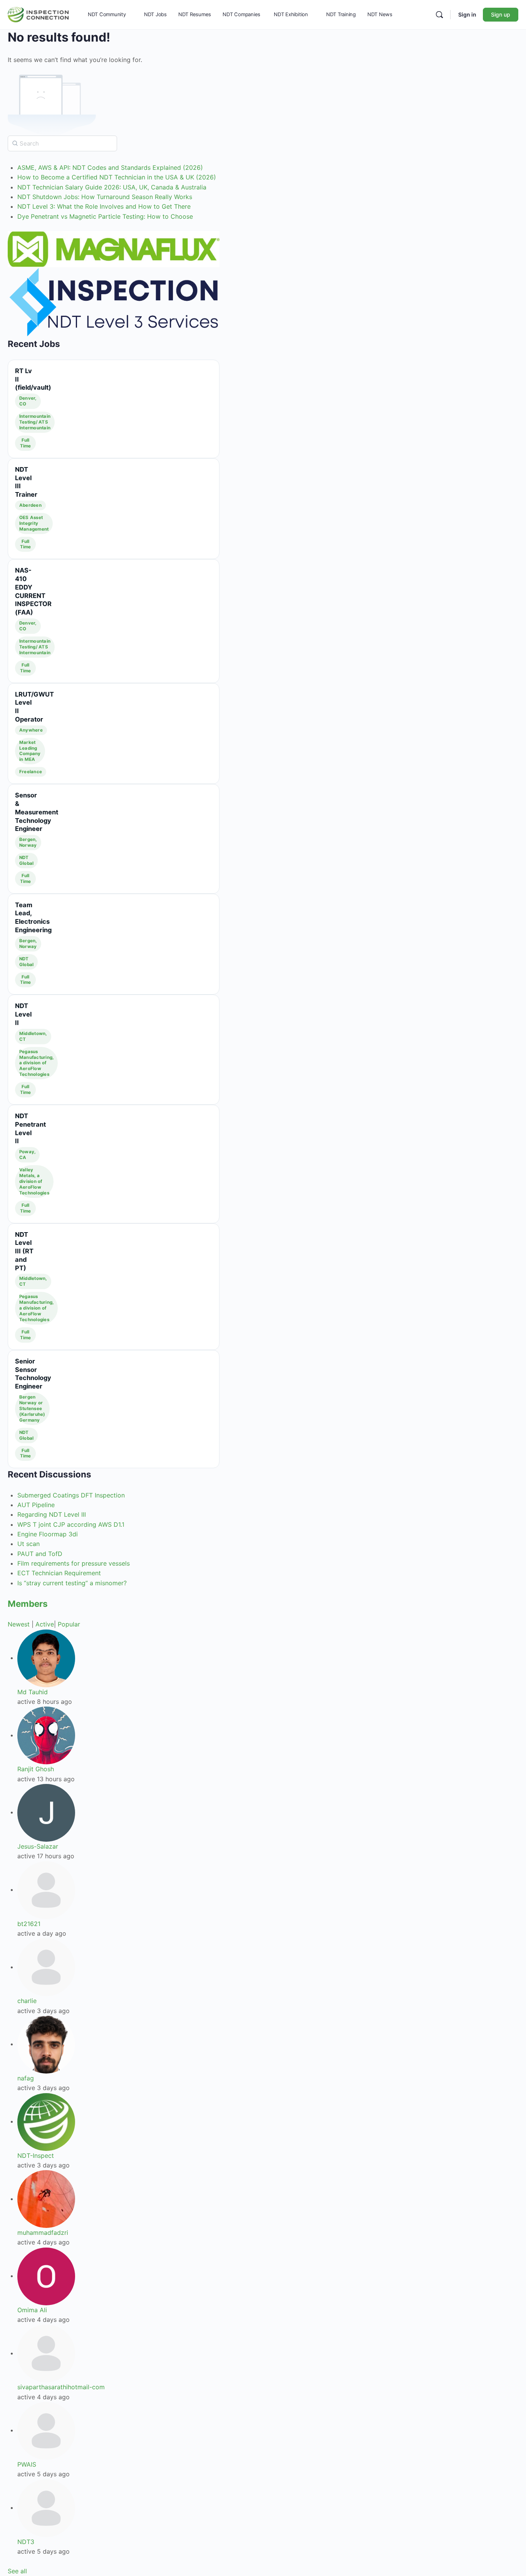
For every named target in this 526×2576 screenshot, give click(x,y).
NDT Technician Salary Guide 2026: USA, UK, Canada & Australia (112, 187)
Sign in (467, 14)
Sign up (501, 14)
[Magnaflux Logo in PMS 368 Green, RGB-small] (114, 249)
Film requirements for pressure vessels (74, 1563)
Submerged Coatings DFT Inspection (71, 1495)
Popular (69, 1624)
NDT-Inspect (36, 2156)
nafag (26, 2078)
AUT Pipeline (36, 1505)
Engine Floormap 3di (48, 1534)
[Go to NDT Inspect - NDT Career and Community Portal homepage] (38, 14)
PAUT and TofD (40, 1554)
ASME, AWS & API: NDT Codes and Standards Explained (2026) (110, 167)
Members (28, 1604)
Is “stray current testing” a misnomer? (72, 1583)
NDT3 (26, 2542)
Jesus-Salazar (38, 1846)
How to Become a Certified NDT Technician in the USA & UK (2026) (117, 177)
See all (17, 2571)
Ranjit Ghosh (36, 1769)
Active (45, 1624)
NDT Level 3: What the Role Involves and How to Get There (104, 206)
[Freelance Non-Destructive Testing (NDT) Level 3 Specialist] (114, 302)
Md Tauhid (33, 1692)
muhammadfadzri (43, 2233)
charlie (27, 2001)
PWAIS (27, 2464)
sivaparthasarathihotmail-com (61, 2387)
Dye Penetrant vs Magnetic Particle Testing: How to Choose (105, 216)
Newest (19, 1624)
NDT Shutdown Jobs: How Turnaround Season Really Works (105, 197)
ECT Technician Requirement (59, 1573)
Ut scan (28, 1544)
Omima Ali (32, 2310)
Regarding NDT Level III (52, 1514)
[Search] (439, 15)
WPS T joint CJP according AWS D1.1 (71, 1524)
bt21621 (29, 1924)
